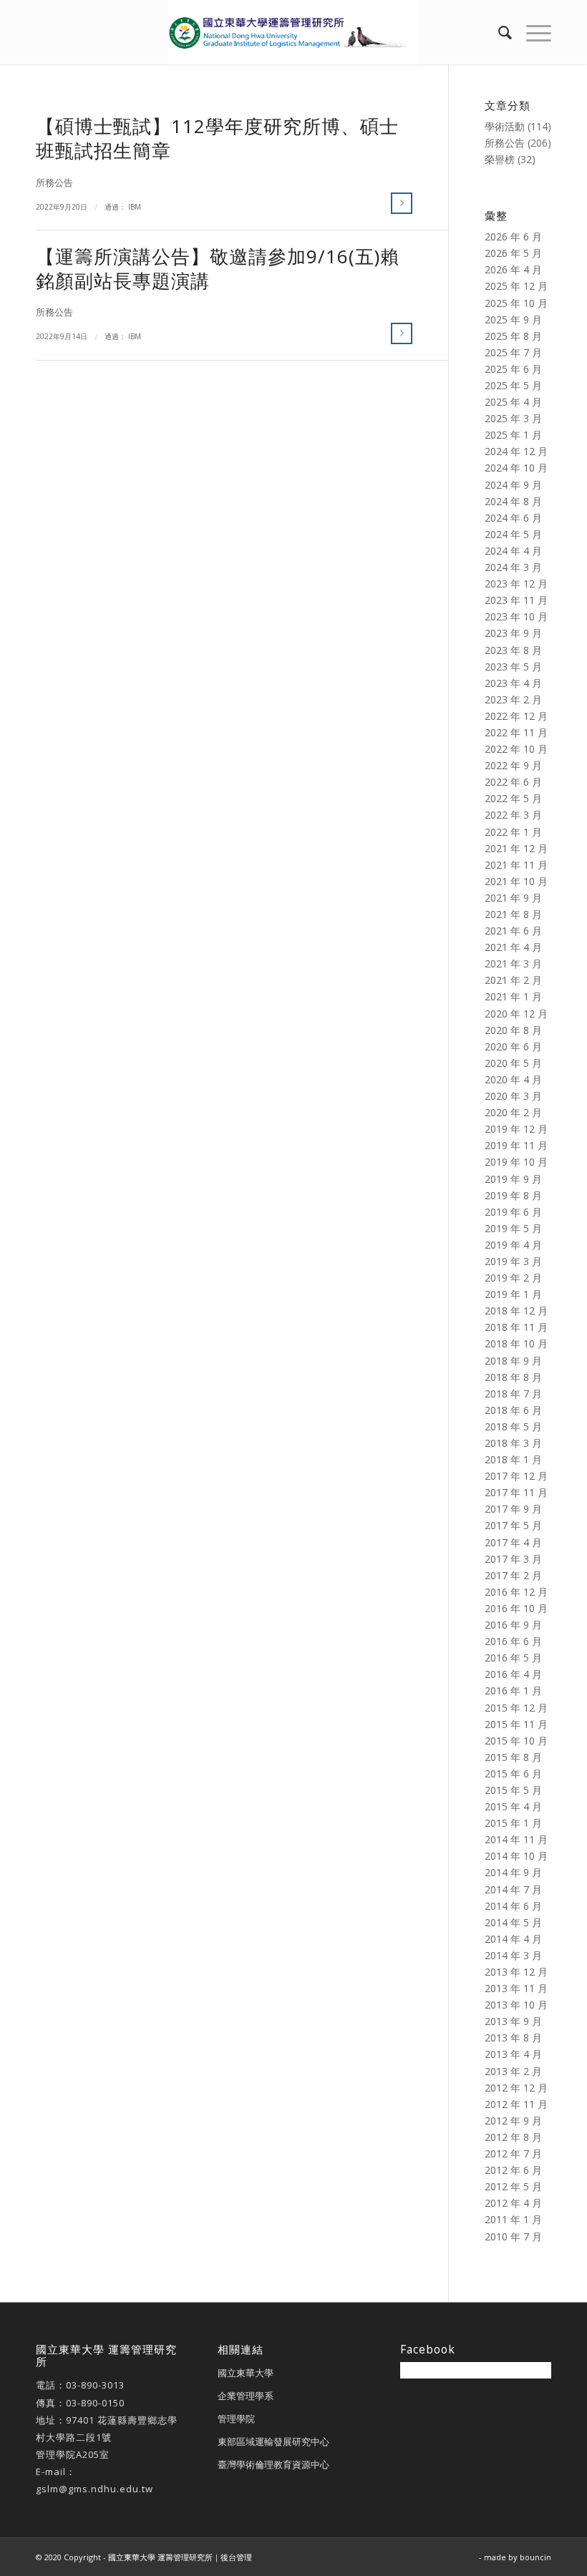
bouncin (535, 2557)
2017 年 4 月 (513, 1542)
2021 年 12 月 (516, 848)
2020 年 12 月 (516, 1014)
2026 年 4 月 (513, 269)
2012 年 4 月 (513, 2203)
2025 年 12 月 (516, 286)
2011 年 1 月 (513, 2219)
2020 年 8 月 (513, 1030)
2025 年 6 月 (513, 369)
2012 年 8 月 (513, 2137)
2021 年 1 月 (513, 996)
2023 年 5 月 (513, 667)
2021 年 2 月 (513, 980)
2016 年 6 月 (513, 1641)
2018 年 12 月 (516, 1311)
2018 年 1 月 (513, 1459)
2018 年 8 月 (513, 1377)
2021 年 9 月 (513, 898)
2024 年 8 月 (513, 501)
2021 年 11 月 (516, 865)
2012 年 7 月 (513, 2153)
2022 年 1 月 (513, 832)
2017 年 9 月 (513, 1509)
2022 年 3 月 (513, 815)
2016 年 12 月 (516, 1592)
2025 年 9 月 (513, 319)
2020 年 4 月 (513, 1079)
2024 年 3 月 (513, 567)
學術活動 (505, 126)
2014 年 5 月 (513, 1922)
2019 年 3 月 (513, 1261)
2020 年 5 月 (513, 1063)
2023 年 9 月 (513, 633)
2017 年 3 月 (513, 1559)
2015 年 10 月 (516, 1741)
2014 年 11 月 (516, 1839)
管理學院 (236, 2419)
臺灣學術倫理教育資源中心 (273, 2464)
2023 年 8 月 (513, 650)
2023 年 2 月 (513, 699)
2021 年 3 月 (513, 963)
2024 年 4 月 (513, 551)
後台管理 (236, 2557)
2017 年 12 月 (516, 1476)
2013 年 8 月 (513, 2038)
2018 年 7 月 (513, 1394)
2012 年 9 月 (513, 2121)
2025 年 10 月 (516, 303)
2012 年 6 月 (513, 2170)
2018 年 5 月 (513, 1426)
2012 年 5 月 (513, 2186)
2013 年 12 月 (516, 1972)
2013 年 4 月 (513, 2054)
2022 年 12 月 (516, 716)
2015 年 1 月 (513, 1823)
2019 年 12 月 (516, 1129)
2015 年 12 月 (516, 1708)
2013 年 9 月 (513, 2021)
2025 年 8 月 (513, 336)
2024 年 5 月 (513, 534)
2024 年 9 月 (513, 485)
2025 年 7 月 (513, 352)
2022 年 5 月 (513, 798)
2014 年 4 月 (513, 1939)
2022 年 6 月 (513, 782)
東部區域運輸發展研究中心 (273, 2441)
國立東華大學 (246, 2373)
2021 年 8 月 (513, 914)
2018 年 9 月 (513, 1361)
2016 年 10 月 (516, 1608)
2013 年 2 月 (513, 2071)
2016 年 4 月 (513, 1674)
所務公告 (54, 183)
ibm (135, 207)
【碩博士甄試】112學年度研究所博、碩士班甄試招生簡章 (217, 138)
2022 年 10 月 (516, 749)
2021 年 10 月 (516, 881)
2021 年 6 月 (513, 931)
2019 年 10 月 (516, 1162)
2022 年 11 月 (516, 732)
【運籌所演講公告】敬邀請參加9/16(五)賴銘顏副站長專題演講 (218, 268)
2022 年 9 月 (513, 765)
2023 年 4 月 (513, 683)
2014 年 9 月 (513, 1872)
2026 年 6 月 (513, 236)
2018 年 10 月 (516, 1343)
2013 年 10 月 (516, 2005)
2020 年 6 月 (513, 1046)
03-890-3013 (95, 2385)
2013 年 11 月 (516, 1988)
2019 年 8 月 (513, 1195)
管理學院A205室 (73, 2454)
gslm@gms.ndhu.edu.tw (94, 2489)
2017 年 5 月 (513, 1525)
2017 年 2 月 (513, 1575)
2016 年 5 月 (513, 1658)
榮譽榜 (500, 159)
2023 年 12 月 (516, 584)
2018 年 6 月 (513, 1410)
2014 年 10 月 (516, 1856)
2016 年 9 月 (513, 1625)
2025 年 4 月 (513, 402)
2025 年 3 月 (513, 418)
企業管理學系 (246, 2396)
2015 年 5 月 (513, 1790)
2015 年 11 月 (516, 1724)
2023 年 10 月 (516, 616)
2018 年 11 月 (516, 1327)
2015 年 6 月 (513, 1774)
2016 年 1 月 (513, 1690)
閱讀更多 (402, 203)
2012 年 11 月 (516, 2104)
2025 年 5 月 (513, 385)
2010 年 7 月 (513, 2236)
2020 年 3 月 (513, 1096)
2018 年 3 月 (513, 1443)
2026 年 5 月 (513, 253)
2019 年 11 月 (516, 1145)
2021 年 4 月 (513, 947)
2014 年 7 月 (513, 1889)
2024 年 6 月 (513, 518)
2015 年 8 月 (513, 1757)
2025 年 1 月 (513, 435)
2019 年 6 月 (513, 1212)
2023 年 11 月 (516, 600)
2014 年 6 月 (513, 1906)
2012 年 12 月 (516, 2088)
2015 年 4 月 (513, 1806)
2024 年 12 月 (516, 451)
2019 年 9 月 (513, 1179)
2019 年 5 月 (513, 1228)
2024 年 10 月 (516, 468)
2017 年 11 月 (516, 1492)
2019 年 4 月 (513, 1245)
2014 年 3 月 (513, 1955)
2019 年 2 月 (513, 1278)
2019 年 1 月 (513, 1294)
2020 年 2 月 (513, 1112)
